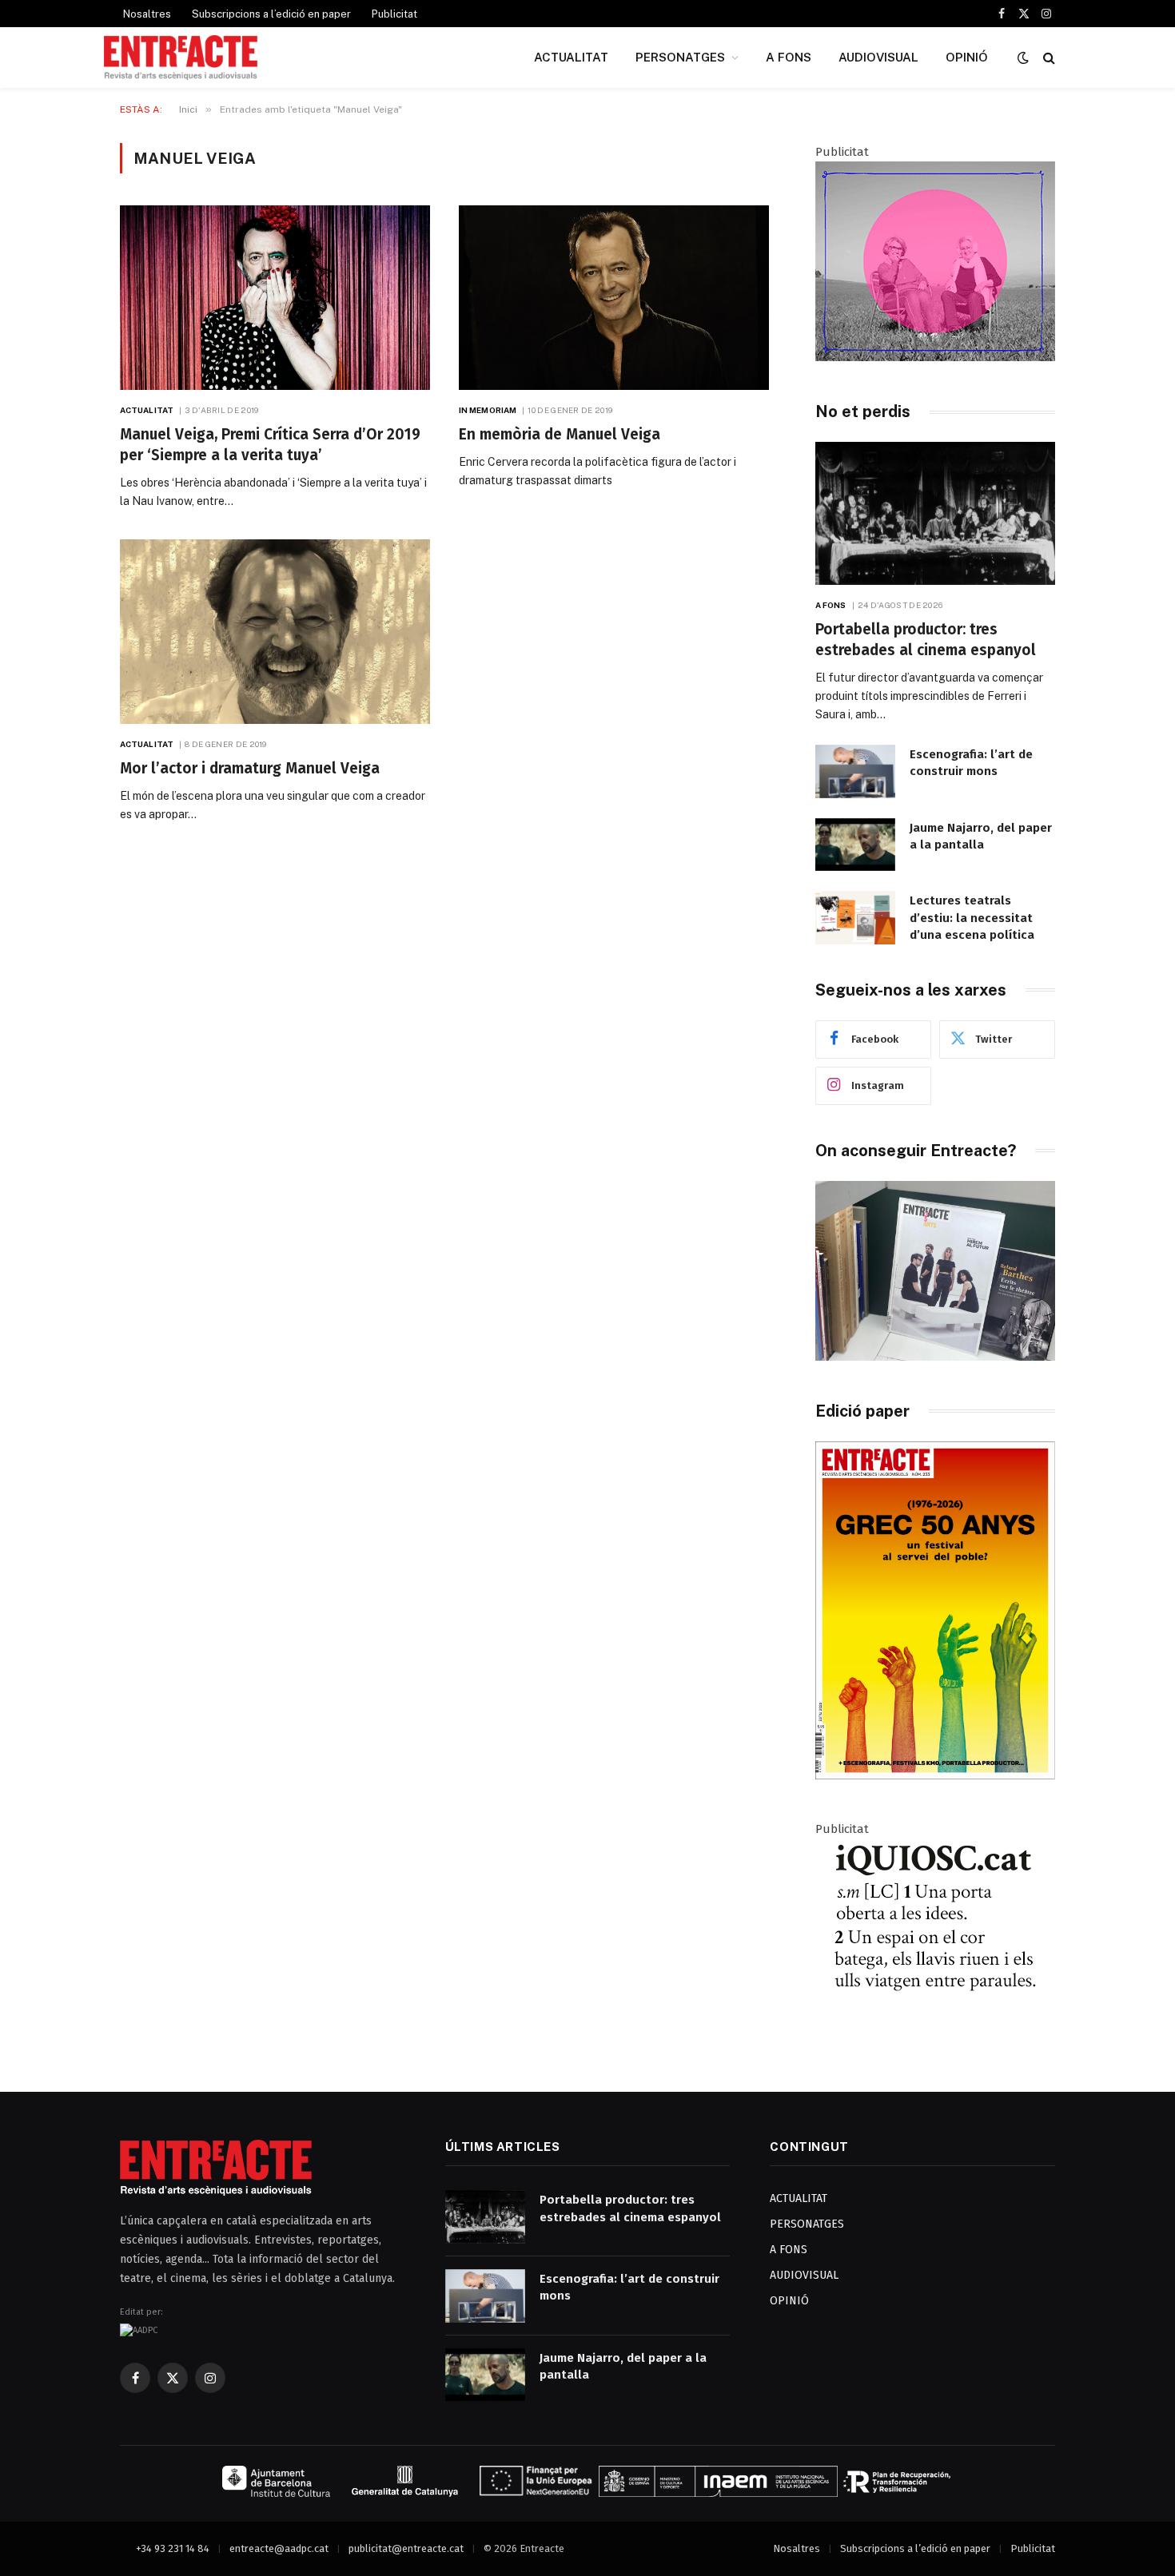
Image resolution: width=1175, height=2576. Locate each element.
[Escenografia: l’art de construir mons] (855, 771)
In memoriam (488, 410)
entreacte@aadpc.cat (279, 2548)
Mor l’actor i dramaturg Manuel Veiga (250, 768)
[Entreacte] (181, 58)
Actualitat (147, 410)
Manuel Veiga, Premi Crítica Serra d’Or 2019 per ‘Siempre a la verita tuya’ (270, 445)
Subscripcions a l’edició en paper (271, 14)
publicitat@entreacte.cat (406, 2548)
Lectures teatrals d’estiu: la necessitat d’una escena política (972, 918)
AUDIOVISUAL (878, 57)
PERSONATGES (680, 57)
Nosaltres (147, 14)
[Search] (1048, 58)
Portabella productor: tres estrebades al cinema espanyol (926, 640)
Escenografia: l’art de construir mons (971, 763)
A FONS (789, 57)
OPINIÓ (967, 57)
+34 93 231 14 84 (173, 2548)
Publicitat (394, 14)
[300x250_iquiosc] (935, 2034)
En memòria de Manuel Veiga (560, 434)
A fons (831, 605)
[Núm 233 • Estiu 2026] (935, 1776)
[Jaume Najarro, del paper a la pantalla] (855, 845)
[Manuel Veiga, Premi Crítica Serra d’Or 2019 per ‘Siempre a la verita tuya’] (275, 298)
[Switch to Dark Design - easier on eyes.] (1023, 58)
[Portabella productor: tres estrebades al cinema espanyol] (935, 513)
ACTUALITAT (571, 57)
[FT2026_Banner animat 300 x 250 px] (935, 357)
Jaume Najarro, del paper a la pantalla (981, 836)
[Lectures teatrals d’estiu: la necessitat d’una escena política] (855, 918)
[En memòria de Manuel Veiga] (614, 298)
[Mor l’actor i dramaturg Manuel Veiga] (275, 632)
